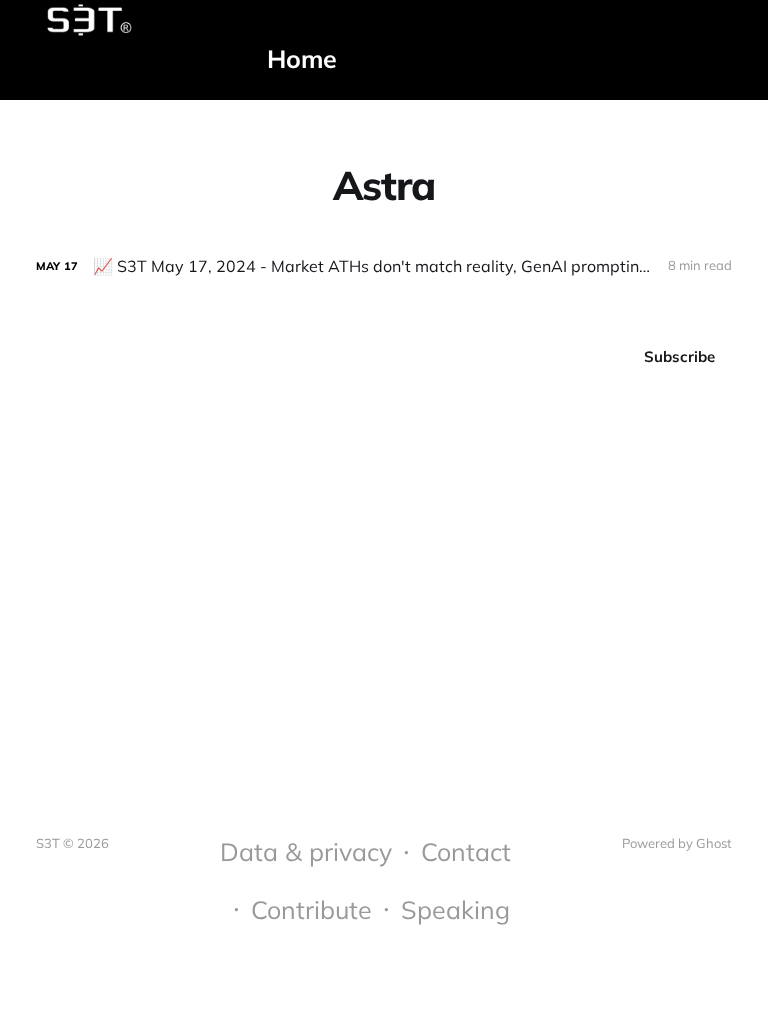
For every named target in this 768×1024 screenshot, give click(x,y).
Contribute (311, 909)
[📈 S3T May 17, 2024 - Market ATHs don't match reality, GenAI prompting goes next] (384, 266)
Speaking (455, 909)
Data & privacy (306, 851)
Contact (466, 851)
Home (302, 58)
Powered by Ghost (677, 843)
